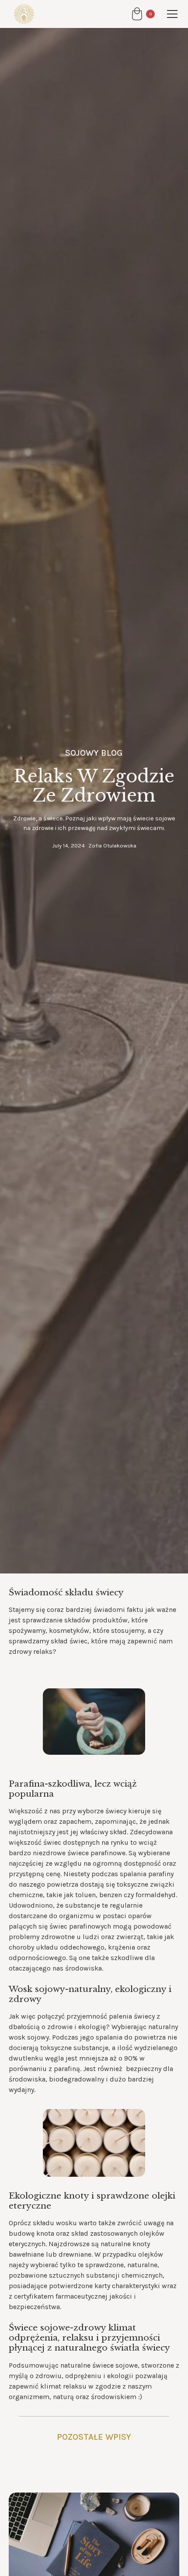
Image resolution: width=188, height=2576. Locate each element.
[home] (22, 14)
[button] (143, 14)
